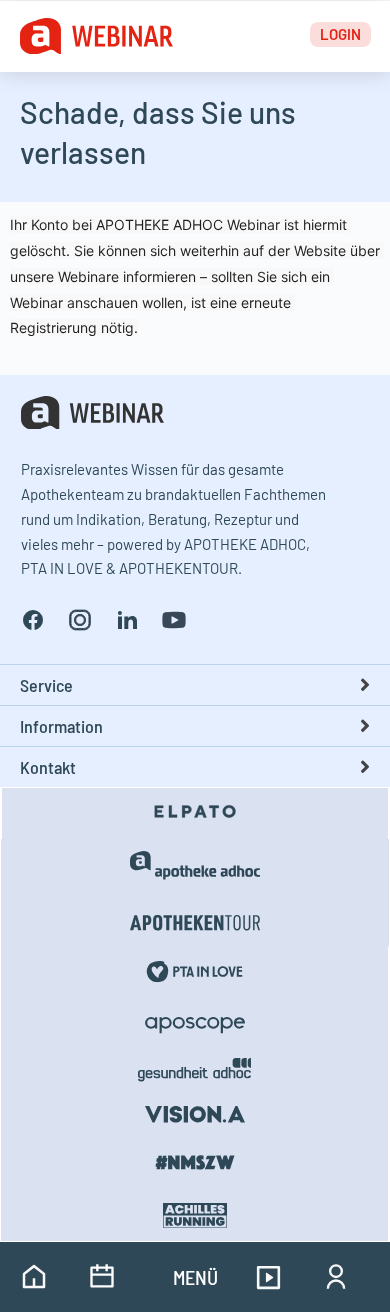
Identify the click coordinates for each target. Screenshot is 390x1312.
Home (34, 1277)
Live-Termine (102, 1277)
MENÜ (195, 1277)
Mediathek (268, 1277)
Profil (336, 1277)
